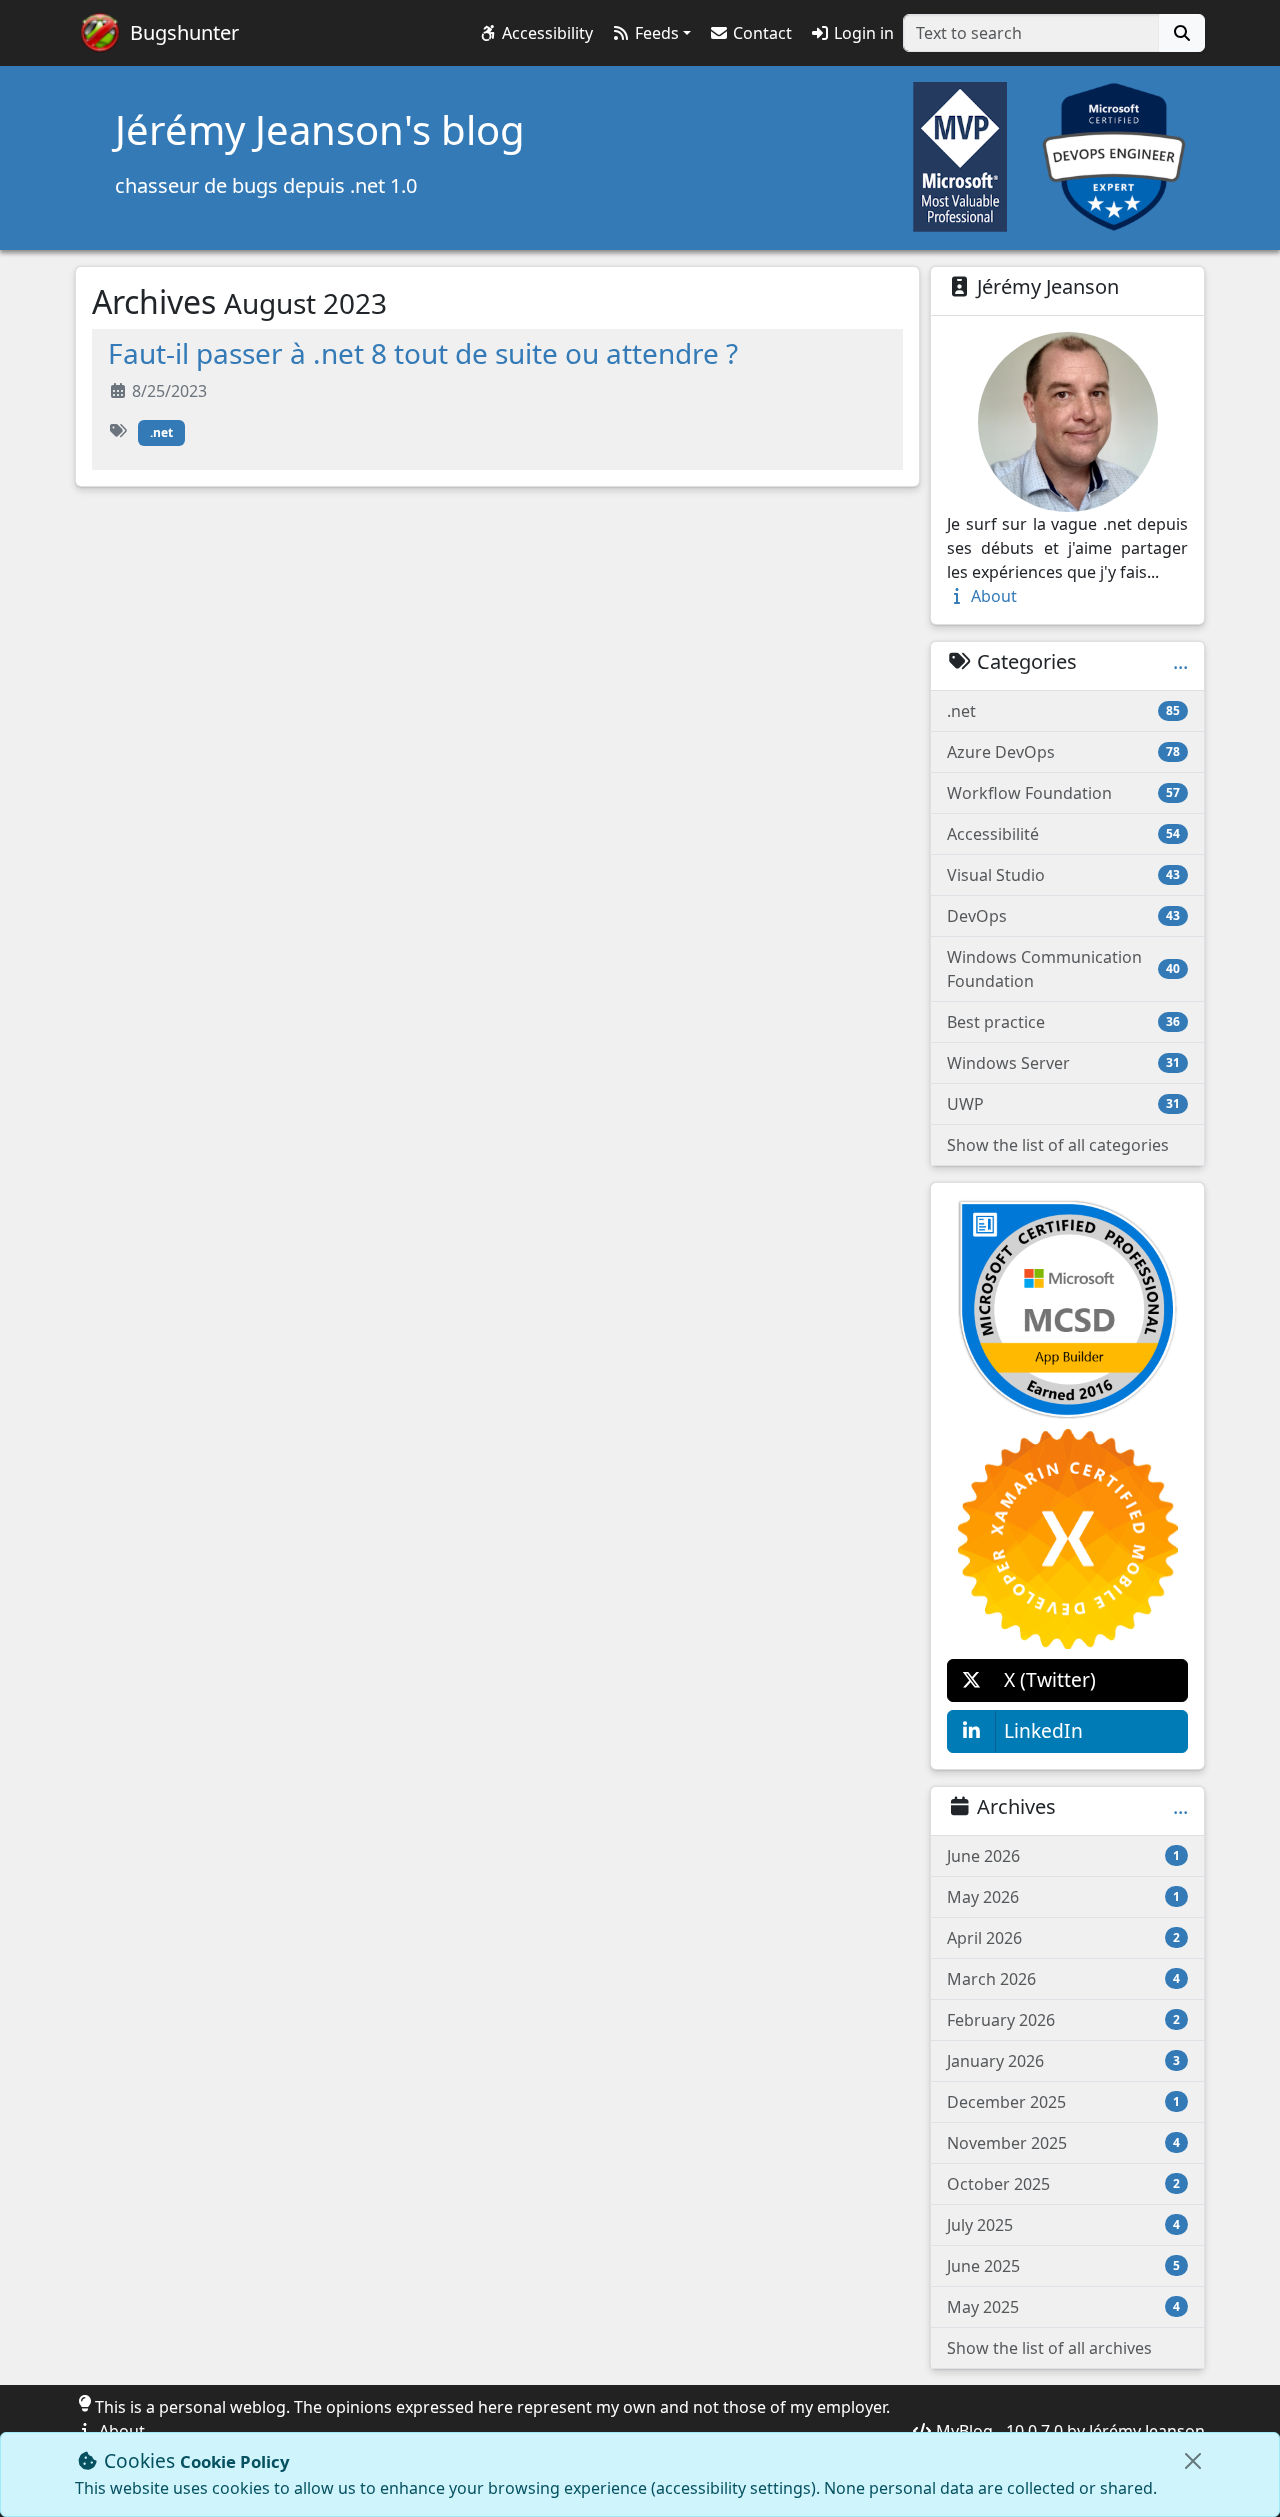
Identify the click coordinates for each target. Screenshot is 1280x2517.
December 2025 (1063, 2102)
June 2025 (1063, 2266)
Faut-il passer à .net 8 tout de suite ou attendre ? (423, 353)
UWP (1063, 1104)
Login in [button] (862, 33)
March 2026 (1063, 1979)
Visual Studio (1063, 875)
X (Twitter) (1050, 1679)
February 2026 (1063, 2020)
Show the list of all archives (1049, 2348)
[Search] (1182, 33)
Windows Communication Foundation (1063, 969)
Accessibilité (1063, 834)
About (992, 596)
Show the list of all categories (1058, 1145)
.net (161, 432)
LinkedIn (1043, 1730)
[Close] (1193, 2461)
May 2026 (1063, 1897)
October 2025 (1063, 2184)
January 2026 (1063, 2061)
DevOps (1063, 916)
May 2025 (1063, 2307)
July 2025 (1063, 2225)
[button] (535, 33)
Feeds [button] (655, 33)
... (1180, 662)
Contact (760, 33)
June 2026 (1063, 1856)
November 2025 (1063, 2143)
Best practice (1063, 1022)
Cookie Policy (235, 2461)
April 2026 (1063, 1938)
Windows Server (1063, 1063)
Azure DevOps (1063, 752)
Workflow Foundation (1063, 793)
